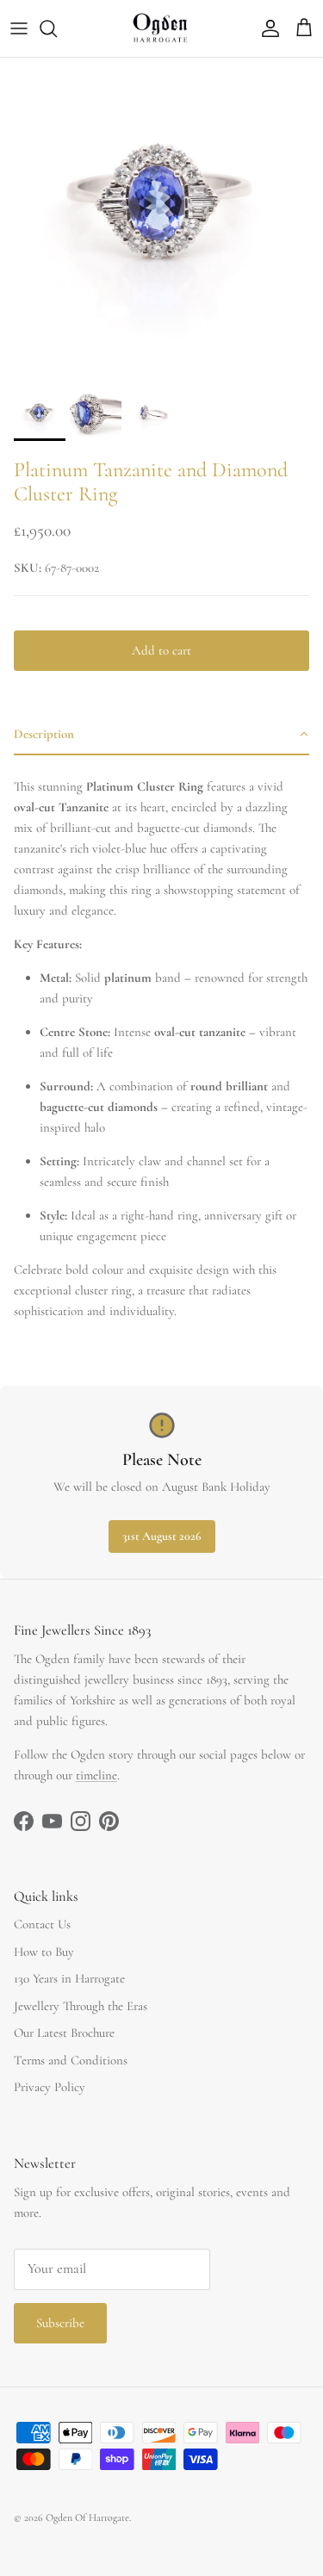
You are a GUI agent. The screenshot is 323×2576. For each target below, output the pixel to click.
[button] (161, 735)
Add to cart (161, 650)
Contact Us (42, 1924)
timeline (96, 1775)
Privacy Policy (50, 2087)
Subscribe (60, 2323)
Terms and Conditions (71, 2060)
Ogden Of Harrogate (87, 2517)
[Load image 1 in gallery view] (161, 219)
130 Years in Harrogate (69, 1978)
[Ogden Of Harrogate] (161, 28)
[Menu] (19, 28)
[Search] (57, 28)
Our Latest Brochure (64, 2033)
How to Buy (44, 1952)
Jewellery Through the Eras (81, 2006)
